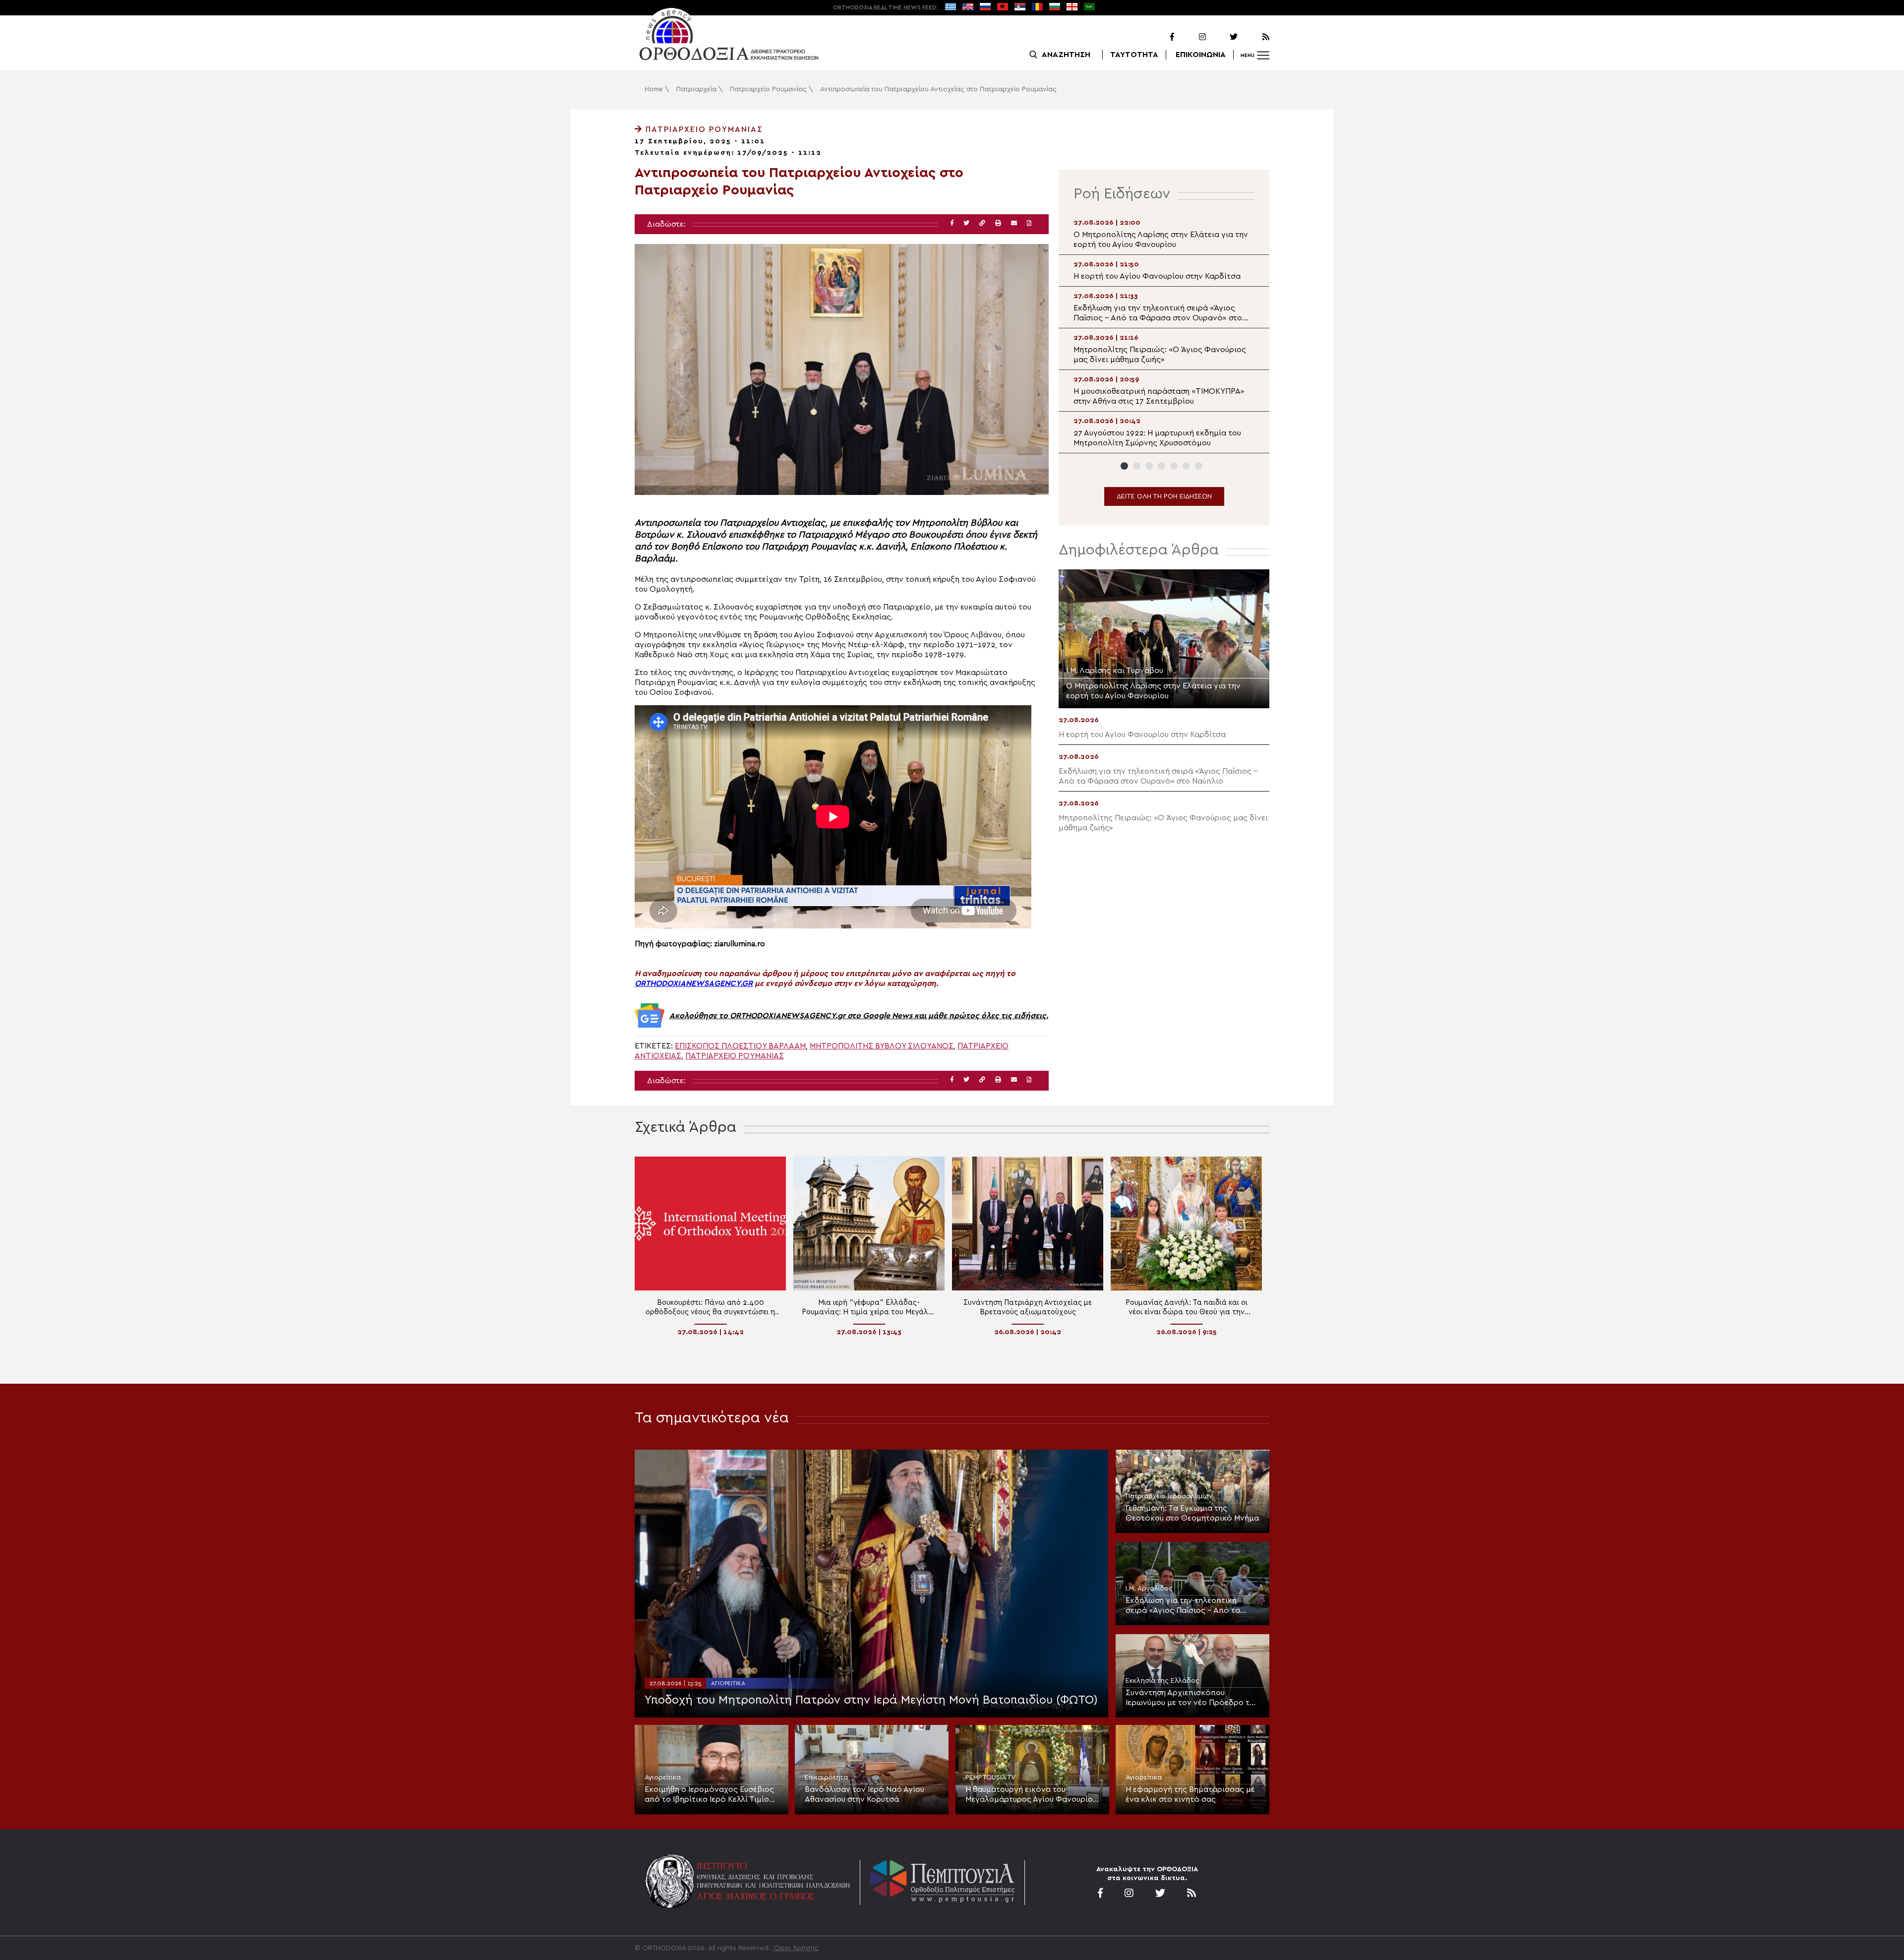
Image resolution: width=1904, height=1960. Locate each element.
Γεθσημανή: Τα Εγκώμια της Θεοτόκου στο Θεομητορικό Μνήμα (1192, 1513)
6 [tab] (1186, 466)
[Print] (998, 223)
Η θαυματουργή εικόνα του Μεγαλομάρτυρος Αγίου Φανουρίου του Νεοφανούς (1031, 1795)
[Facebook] (1159, 37)
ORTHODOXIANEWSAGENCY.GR (694, 983)
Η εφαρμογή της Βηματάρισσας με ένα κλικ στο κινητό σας (1190, 1794)
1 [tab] (1124, 466)
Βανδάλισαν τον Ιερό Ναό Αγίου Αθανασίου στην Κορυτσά (864, 1794)
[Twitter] (1223, 37)
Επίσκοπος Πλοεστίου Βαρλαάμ (740, 1046)
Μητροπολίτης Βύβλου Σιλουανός (882, 1046)
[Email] (1014, 223)
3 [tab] (1149, 466)
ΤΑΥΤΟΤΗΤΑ (1134, 55)
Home (654, 89)
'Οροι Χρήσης (796, 1948)
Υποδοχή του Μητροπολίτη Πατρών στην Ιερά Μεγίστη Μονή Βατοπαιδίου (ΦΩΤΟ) (871, 1700)
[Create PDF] (1029, 223)
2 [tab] (1137, 466)
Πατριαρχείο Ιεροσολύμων (1169, 1496)
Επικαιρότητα (826, 1777)
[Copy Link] (982, 223)
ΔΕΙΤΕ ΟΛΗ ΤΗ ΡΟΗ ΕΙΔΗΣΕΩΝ (1164, 496)
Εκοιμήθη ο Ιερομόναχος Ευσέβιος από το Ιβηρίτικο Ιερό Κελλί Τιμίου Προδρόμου (709, 1795)
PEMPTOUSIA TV (990, 1777)
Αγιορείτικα (728, 1683)
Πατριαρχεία (696, 89)
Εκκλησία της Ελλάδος (1162, 1681)
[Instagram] (1191, 37)
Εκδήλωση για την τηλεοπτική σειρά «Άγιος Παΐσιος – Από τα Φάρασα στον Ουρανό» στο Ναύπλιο (1183, 1606)
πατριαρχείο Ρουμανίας (735, 1056)
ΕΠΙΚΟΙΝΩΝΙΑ (1201, 55)
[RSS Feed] (1254, 37)
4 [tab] (1161, 466)
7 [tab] (1199, 466)
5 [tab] (1174, 466)
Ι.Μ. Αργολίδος (1149, 1589)
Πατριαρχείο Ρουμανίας (768, 89)
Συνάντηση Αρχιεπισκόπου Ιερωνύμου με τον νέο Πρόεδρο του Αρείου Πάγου (1192, 1698)
